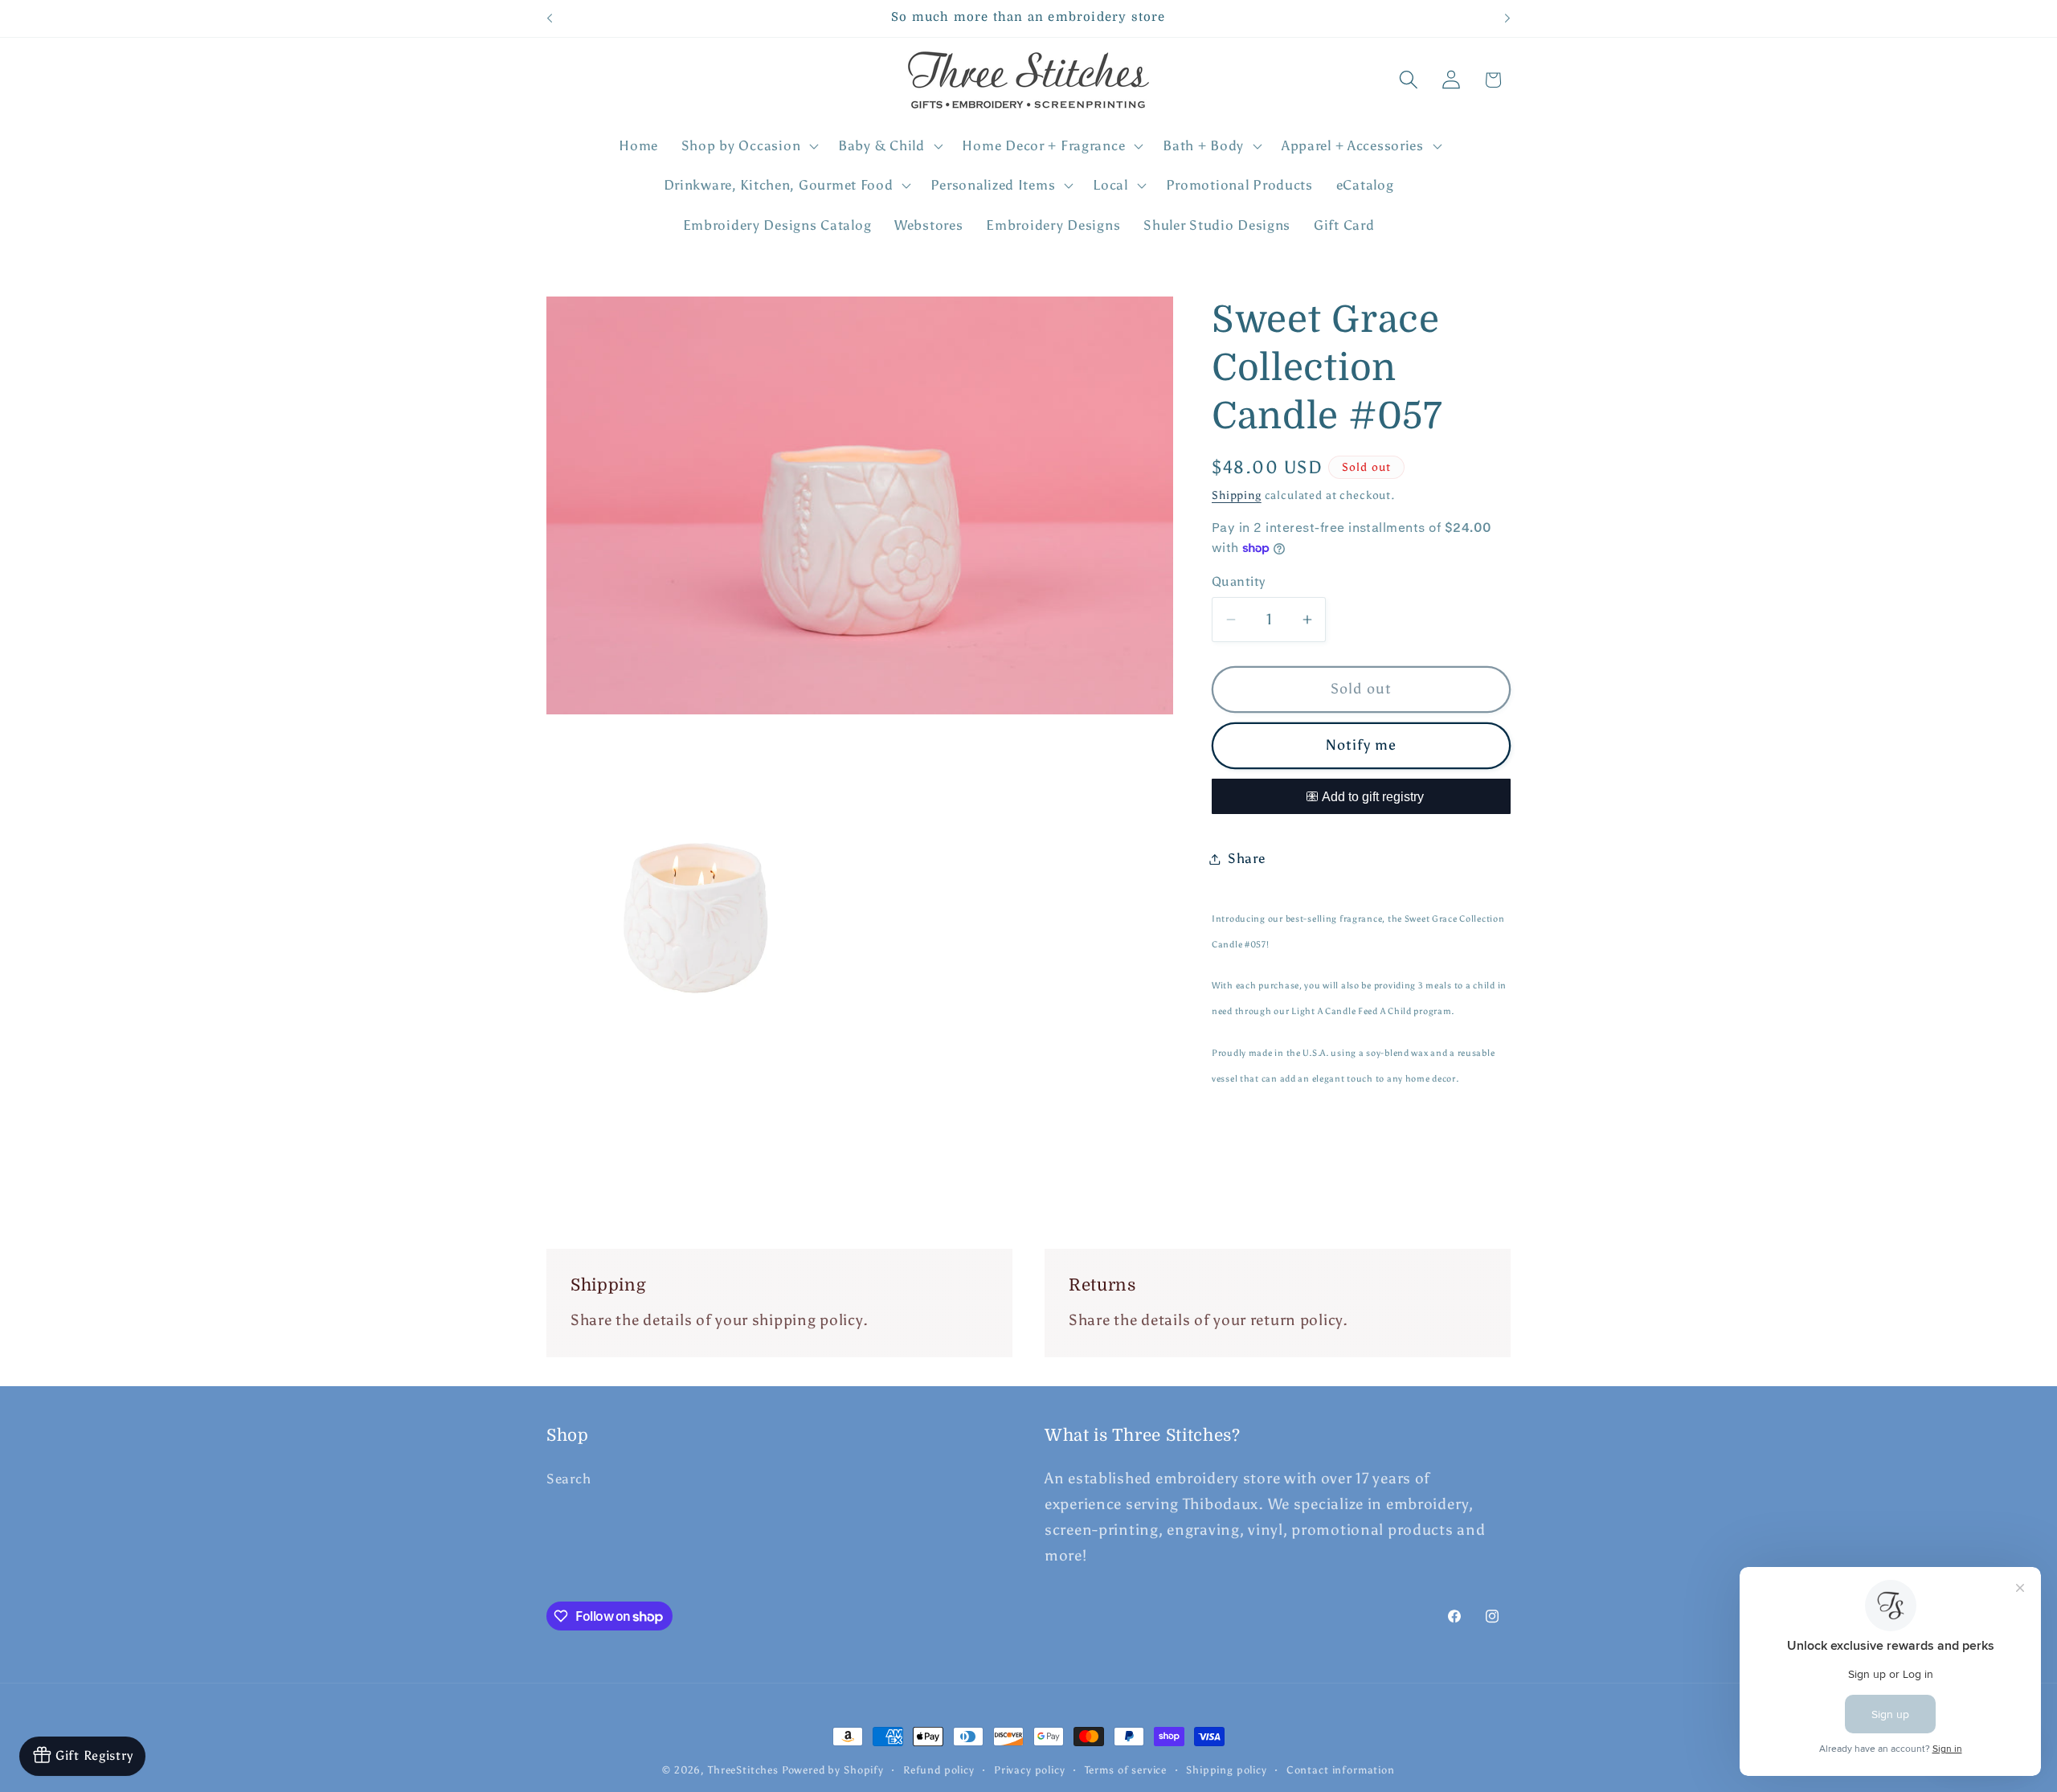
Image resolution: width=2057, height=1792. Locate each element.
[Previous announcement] (550, 18)
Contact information (1341, 1769)
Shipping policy (1227, 1769)
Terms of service (1126, 1769)
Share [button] (1247, 858)
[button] (748, 145)
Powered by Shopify (833, 1769)
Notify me (1362, 745)
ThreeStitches (743, 1769)
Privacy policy (1030, 1769)
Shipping (1237, 495)
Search (568, 1479)
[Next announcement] (1507, 18)
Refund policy (939, 1769)
